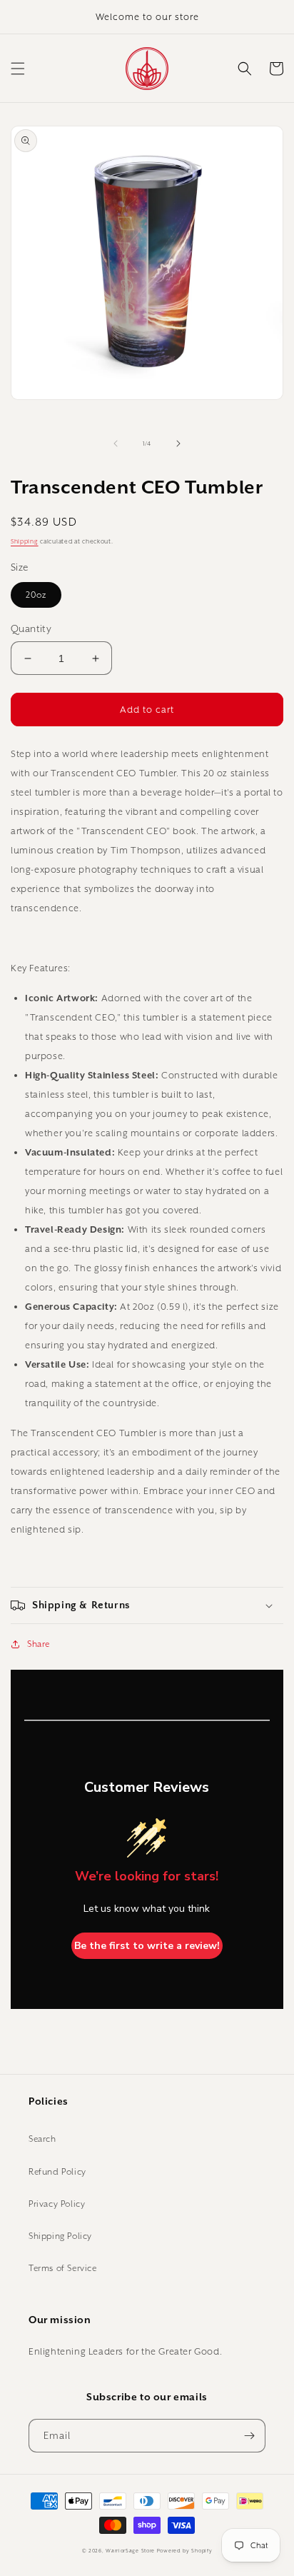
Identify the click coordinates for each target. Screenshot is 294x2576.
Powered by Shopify (185, 2551)
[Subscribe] (249, 2436)
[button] (18, 69)
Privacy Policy (57, 2204)
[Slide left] (116, 443)
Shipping (25, 541)
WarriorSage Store (130, 2551)
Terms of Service (63, 2268)
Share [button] (39, 1644)
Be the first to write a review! (147, 1946)
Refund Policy (57, 2171)
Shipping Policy (60, 2236)
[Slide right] (178, 443)
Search (42, 2139)
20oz (36, 595)
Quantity (31, 628)
